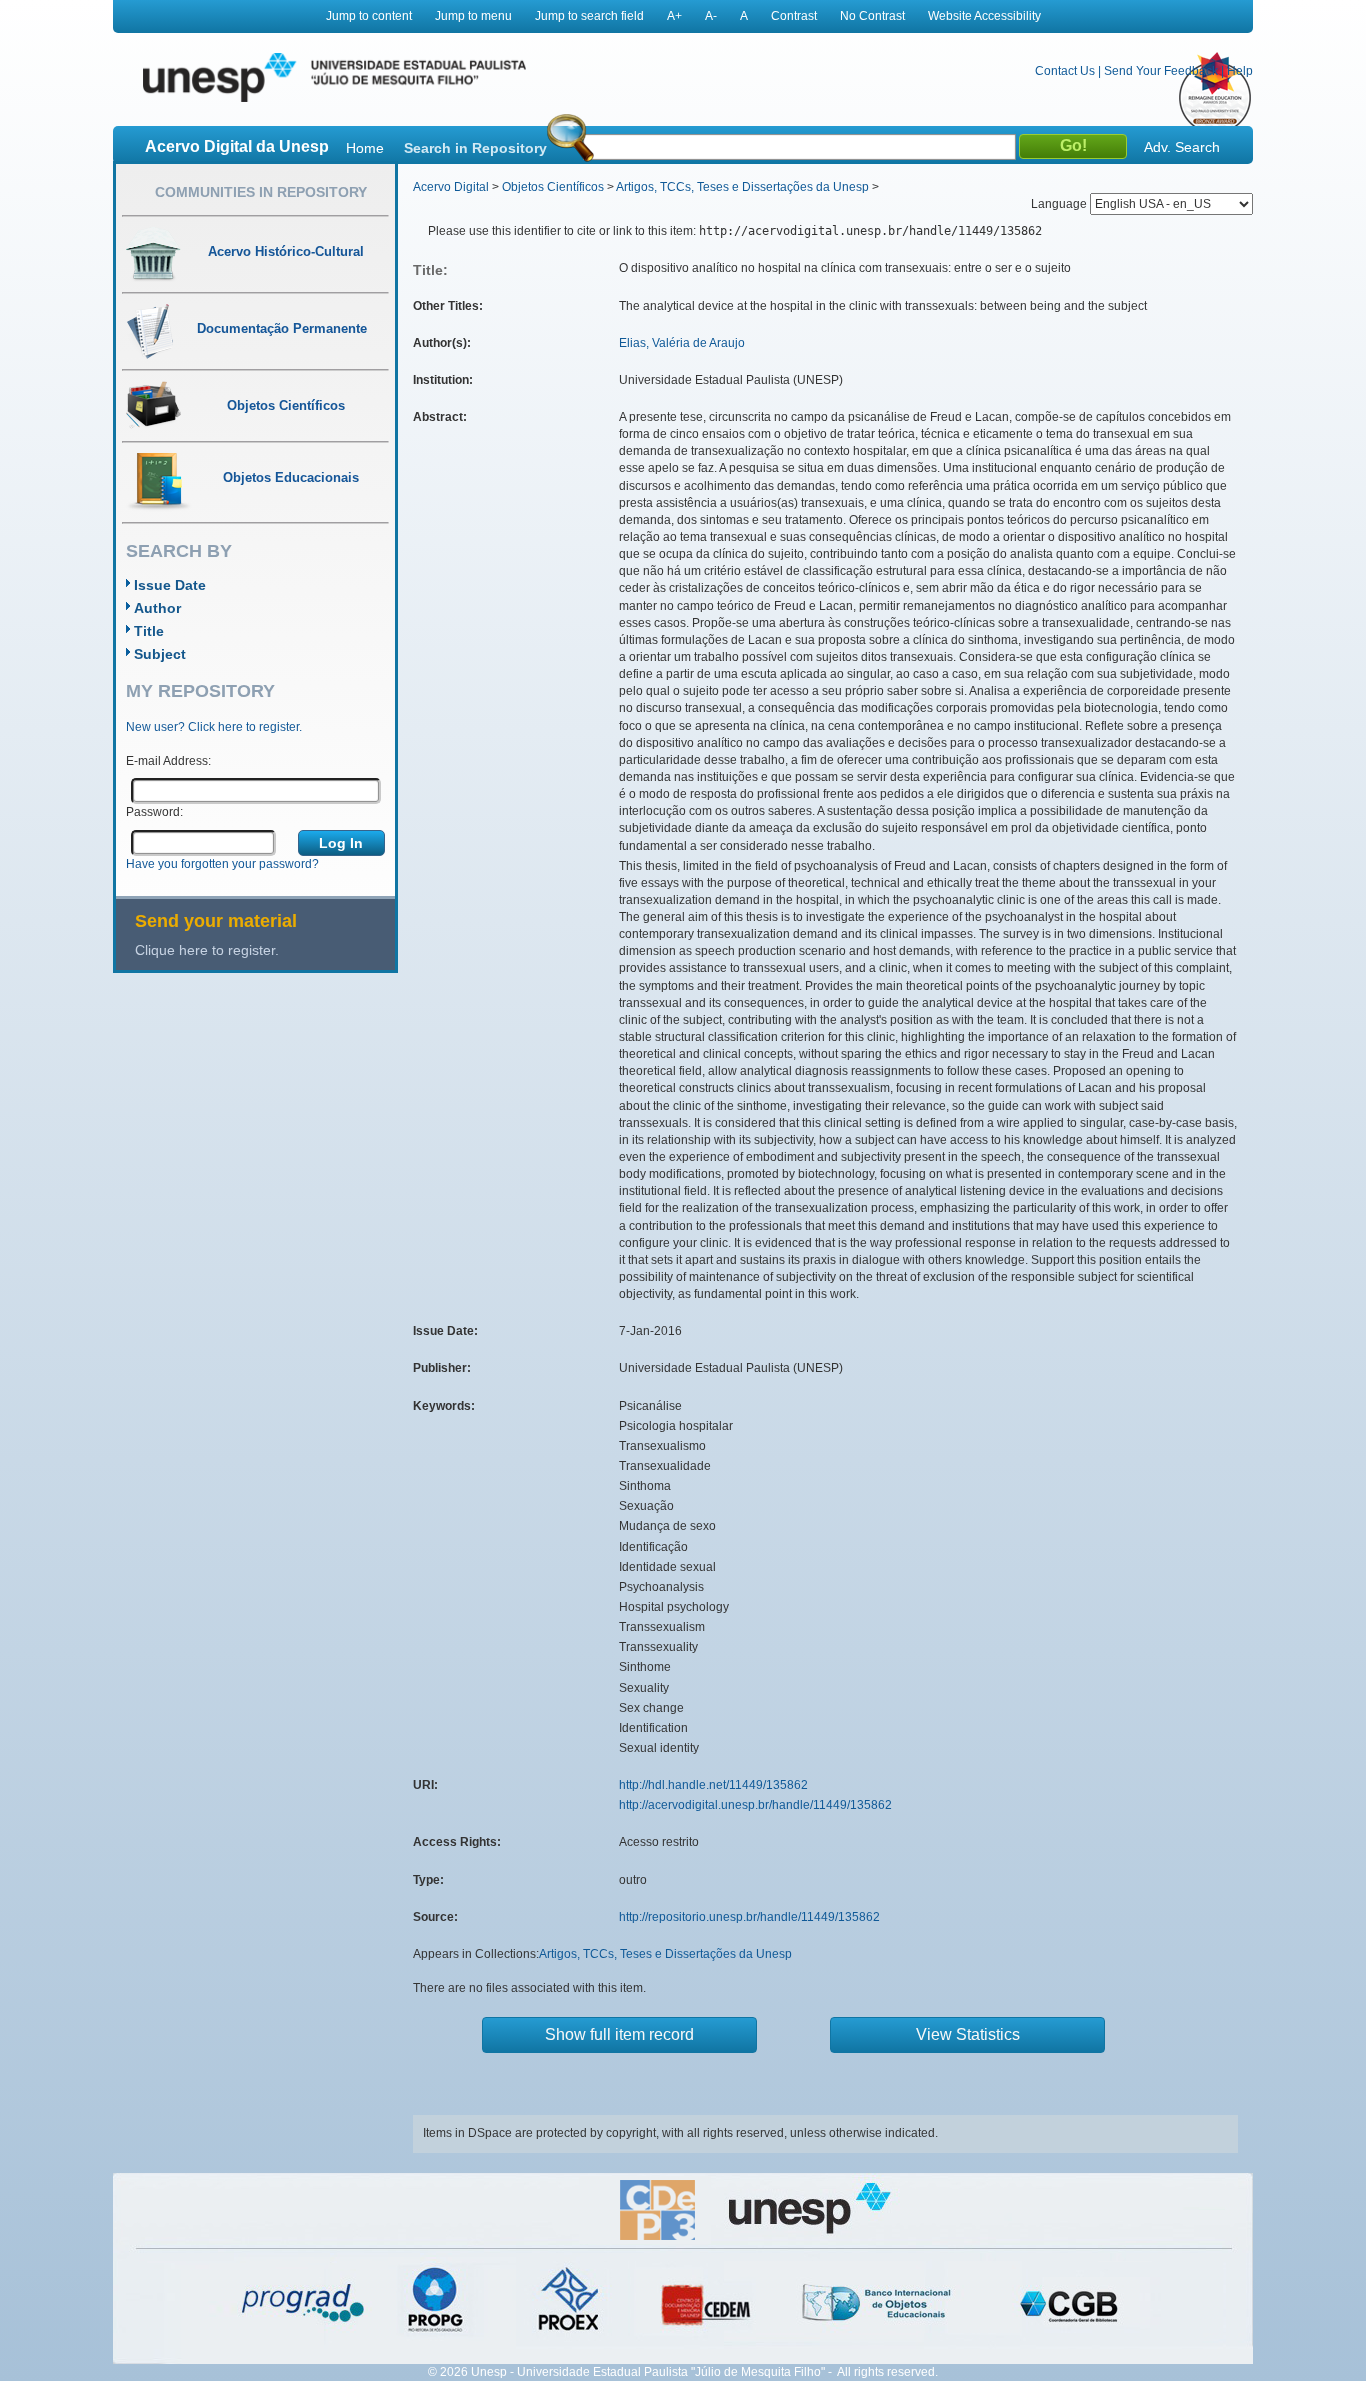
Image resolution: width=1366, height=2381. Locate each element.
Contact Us (1065, 71)
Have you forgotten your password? (222, 864)
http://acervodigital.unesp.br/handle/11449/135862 (755, 1805)
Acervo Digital (451, 187)
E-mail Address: (168, 761)
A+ (674, 16)
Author (157, 608)
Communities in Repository (261, 192)
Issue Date (170, 585)
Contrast (794, 16)
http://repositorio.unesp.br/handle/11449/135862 (749, 1917)
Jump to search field (589, 16)
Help (1240, 71)
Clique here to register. (207, 950)
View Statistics (968, 2034)
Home (365, 148)
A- (711, 16)
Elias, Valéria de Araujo (682, 343)
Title (149, 631)
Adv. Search (1182, 147)
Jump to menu (473, 16)
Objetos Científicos (553, 187)
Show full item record (619, 2034)
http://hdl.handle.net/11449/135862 (713, 1785)
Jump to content (369, 16)
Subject (160, 654)
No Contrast (872, 16)
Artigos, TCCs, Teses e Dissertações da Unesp (742, 187)
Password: (154, 812)
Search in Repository (475, 148)
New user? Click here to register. (214, 727)
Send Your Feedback (1161, 71)
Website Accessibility (984, 16)
